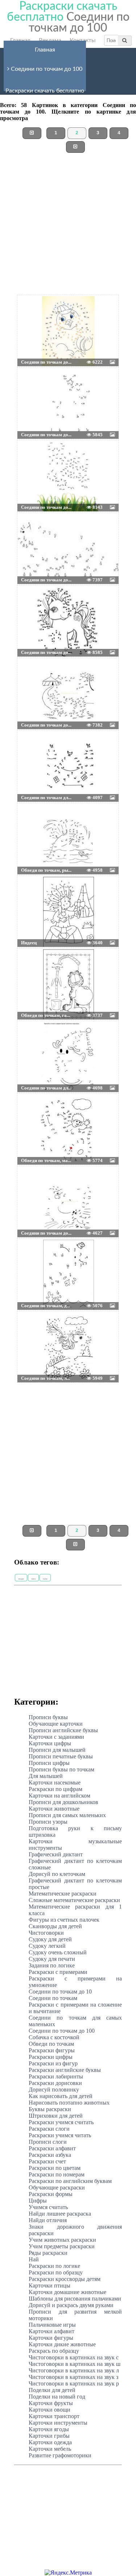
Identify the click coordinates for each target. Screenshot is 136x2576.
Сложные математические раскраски (74, 1900)
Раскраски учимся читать (60, 2135)
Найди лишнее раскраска (60, 2214)
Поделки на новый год (57, 2397)
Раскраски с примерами (58, 1972)
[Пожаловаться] (102, 313)
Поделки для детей (52, 2390)
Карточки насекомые (55, 1782)
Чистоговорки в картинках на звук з (73, 2377)
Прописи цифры (49, 1763)
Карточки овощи (50, 2410)
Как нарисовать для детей (61, 2096)
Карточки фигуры (51, 2338)
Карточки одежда (50, 2442)
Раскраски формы (51, 2194)
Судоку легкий (47, 1946)
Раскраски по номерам (57, 2174)
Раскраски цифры (51, 2057)
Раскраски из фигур (53, 2063)
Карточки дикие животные (62, 2344)
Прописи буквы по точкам (61, 1769)
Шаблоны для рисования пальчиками (75, 2299)
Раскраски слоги (49, 2129)
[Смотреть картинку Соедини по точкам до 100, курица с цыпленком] (35, 1184)
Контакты (83, 40)
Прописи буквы (48, 1717)
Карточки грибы (49, 2436)
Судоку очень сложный (58, 1952)
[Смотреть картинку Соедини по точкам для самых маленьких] (35, 749)
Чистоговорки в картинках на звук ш (75, 2364)
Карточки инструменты (58, 2423)
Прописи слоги (48, 2142)
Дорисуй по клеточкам (57, 1874)
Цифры (38, 2201)
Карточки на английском (59, 1796)
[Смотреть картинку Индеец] (35, 894)
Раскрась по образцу (54, 2351)
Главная (20, 40)
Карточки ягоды (49, 2429)
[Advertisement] (68, 227)
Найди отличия (48, 2220)
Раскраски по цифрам (55, 1789)
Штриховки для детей (56, 2116)
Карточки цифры (50, 1743)
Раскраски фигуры (52, 2050)
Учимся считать (48, 2207)
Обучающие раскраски (57, 2187)
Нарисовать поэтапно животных (69, 2103)
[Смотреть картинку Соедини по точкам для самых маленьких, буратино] (35, 1039)
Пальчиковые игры (52, 2325)
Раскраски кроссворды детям (65, 2279)
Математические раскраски (63, 1894)
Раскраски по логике (54, 2266)
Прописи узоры (48, 1822)
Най (34, 2259)
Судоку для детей (50, 1939)
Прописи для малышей (57, 1750)
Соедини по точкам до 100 (46, 69)
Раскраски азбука (50, 2155)
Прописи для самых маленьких (67, 1815)
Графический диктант (56, 1854)
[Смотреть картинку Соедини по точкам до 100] (35, 313)
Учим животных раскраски (62, 2240)
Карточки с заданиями (56, 1737)
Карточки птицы (50, 2285)
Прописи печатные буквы (61, 1756)
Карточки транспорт (54, 2416)
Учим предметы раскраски (62, 2246)
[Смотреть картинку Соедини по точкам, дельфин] (35, 1257)
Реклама (50, 40)
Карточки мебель (50, 2449)
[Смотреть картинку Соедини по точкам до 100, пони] (35, 604)
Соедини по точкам (53, 1998)
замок (33, 1579)
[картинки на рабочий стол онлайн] (57, 313)
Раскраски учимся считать (61, 2122)
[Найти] (125, 40)
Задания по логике (52, 1965)
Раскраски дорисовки (55, 2083)
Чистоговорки (46, 1933)
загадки (21, 1579)
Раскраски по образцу (56, 2272)
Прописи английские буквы (63, 1730)
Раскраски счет (47, 2161)
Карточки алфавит (51, 2331)
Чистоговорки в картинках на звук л (74, 2370)
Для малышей (46, 1776)
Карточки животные (54, 1809)
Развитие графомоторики (60, 2455)
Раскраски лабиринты (56, 2076)
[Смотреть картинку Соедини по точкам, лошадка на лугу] (35, 1329)
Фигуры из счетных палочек (64, 1920)
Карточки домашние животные (67, 2292)
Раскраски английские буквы (65, 2070)
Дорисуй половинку (54, 2090)
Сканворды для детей (55, 1926)
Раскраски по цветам (55, 2168)
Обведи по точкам (51, 2044)
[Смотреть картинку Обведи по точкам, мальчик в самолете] (35, 1112)
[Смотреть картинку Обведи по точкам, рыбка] (35, 821)
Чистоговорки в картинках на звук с (74, 2357)
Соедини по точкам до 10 (60, 1992)
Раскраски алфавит (52, 2148)
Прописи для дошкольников (63, 1802)
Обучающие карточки (56, 1724)
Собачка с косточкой (54, 2037)
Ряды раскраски (48, 2253)
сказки (45, 1579)
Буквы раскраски (50, 2109)
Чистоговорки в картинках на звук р (74, 2383)
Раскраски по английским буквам (70, 2181)
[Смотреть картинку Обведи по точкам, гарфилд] (35, 966)
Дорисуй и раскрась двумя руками (71, 2305)
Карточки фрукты (51, 2403)
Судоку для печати (52, 1959)
